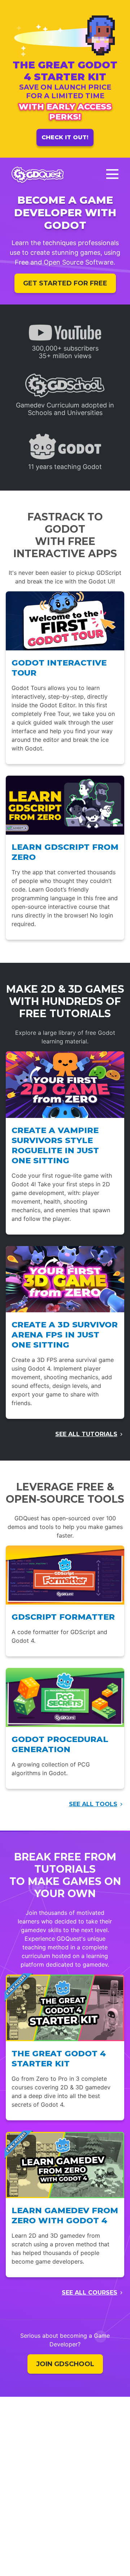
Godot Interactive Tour (59, 668)
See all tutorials (86, 1434)
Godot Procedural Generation (60, 1744)
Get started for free (65, 283)
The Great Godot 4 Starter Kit (59, 2058)
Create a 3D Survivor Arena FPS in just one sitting (65, 1335)
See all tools (93, 1804)
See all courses (90, 2293)
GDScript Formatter (63, 1617)
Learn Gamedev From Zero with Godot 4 (65, 2215)
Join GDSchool (65, 2364)
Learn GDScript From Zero (65, 852)
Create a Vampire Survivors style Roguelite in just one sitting (55, 1145)
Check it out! (65, 137)
